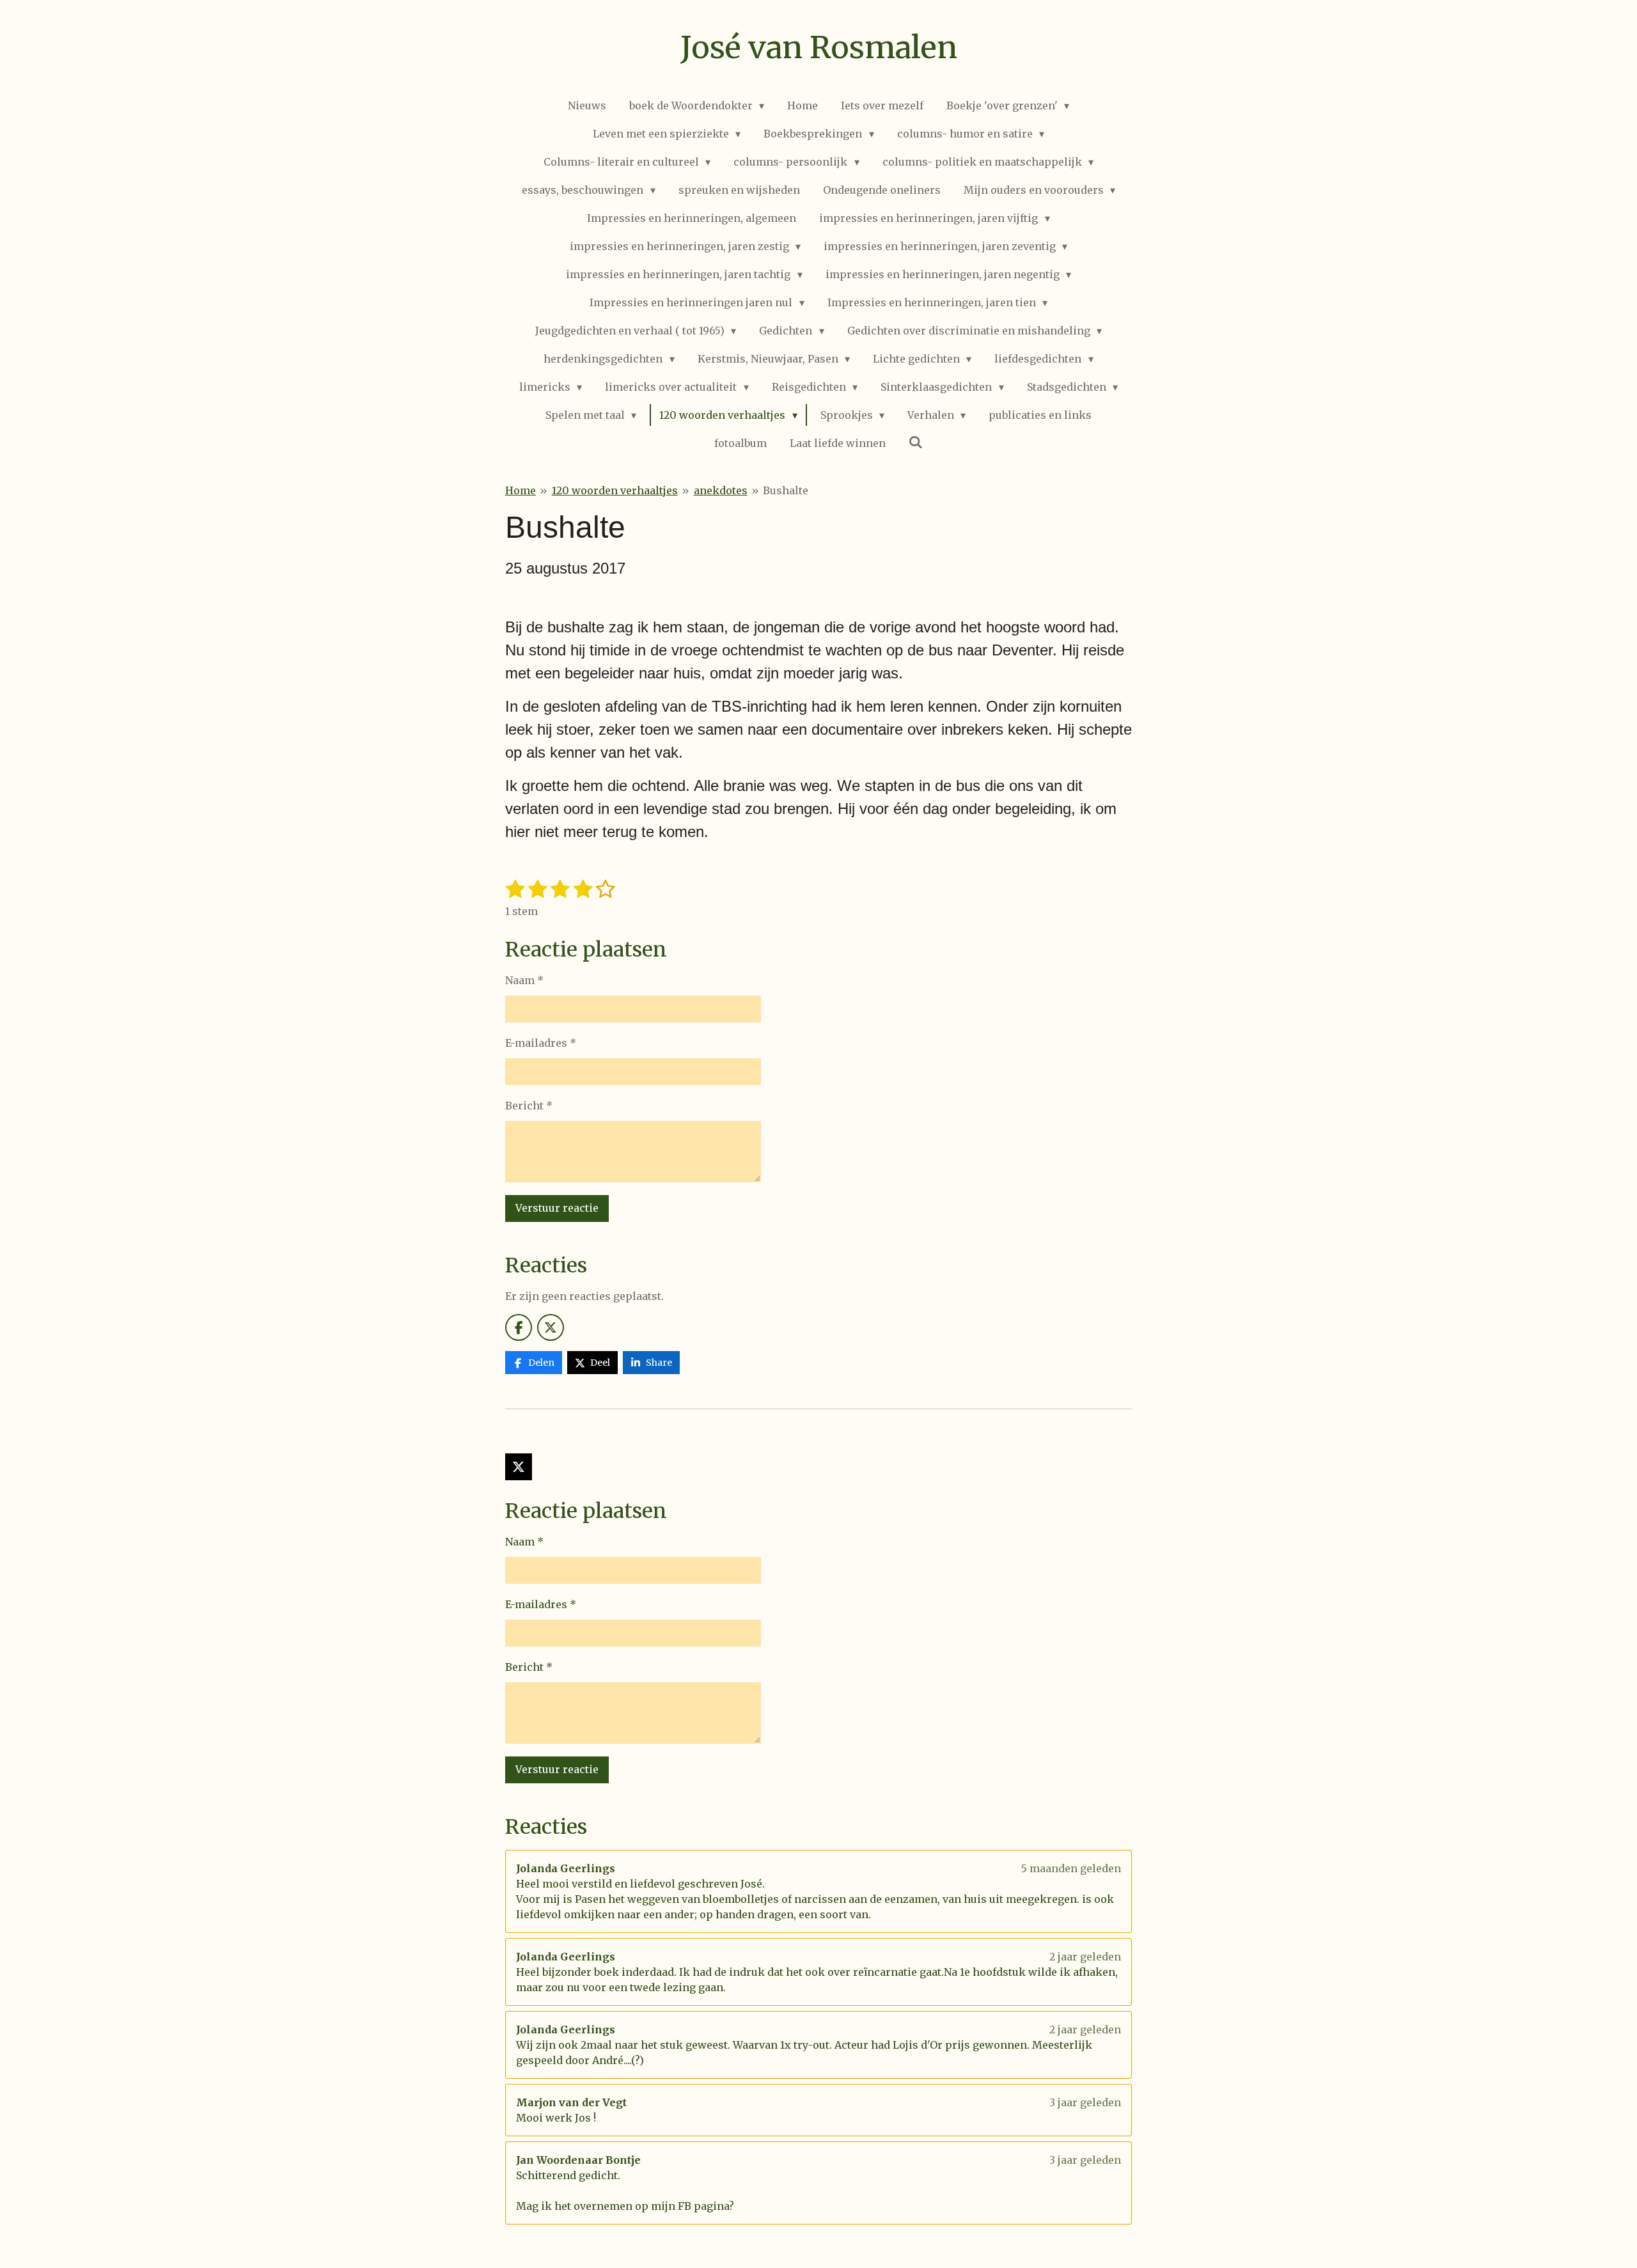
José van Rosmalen (819, 47)
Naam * (524, 980)
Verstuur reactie (557, 1208)
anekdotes (721, 490)
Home (521, 490)
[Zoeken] (916, 442)
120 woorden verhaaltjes (615, 490)
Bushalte (786, 490)
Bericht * (529, 1106)
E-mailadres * (541, 1043)
